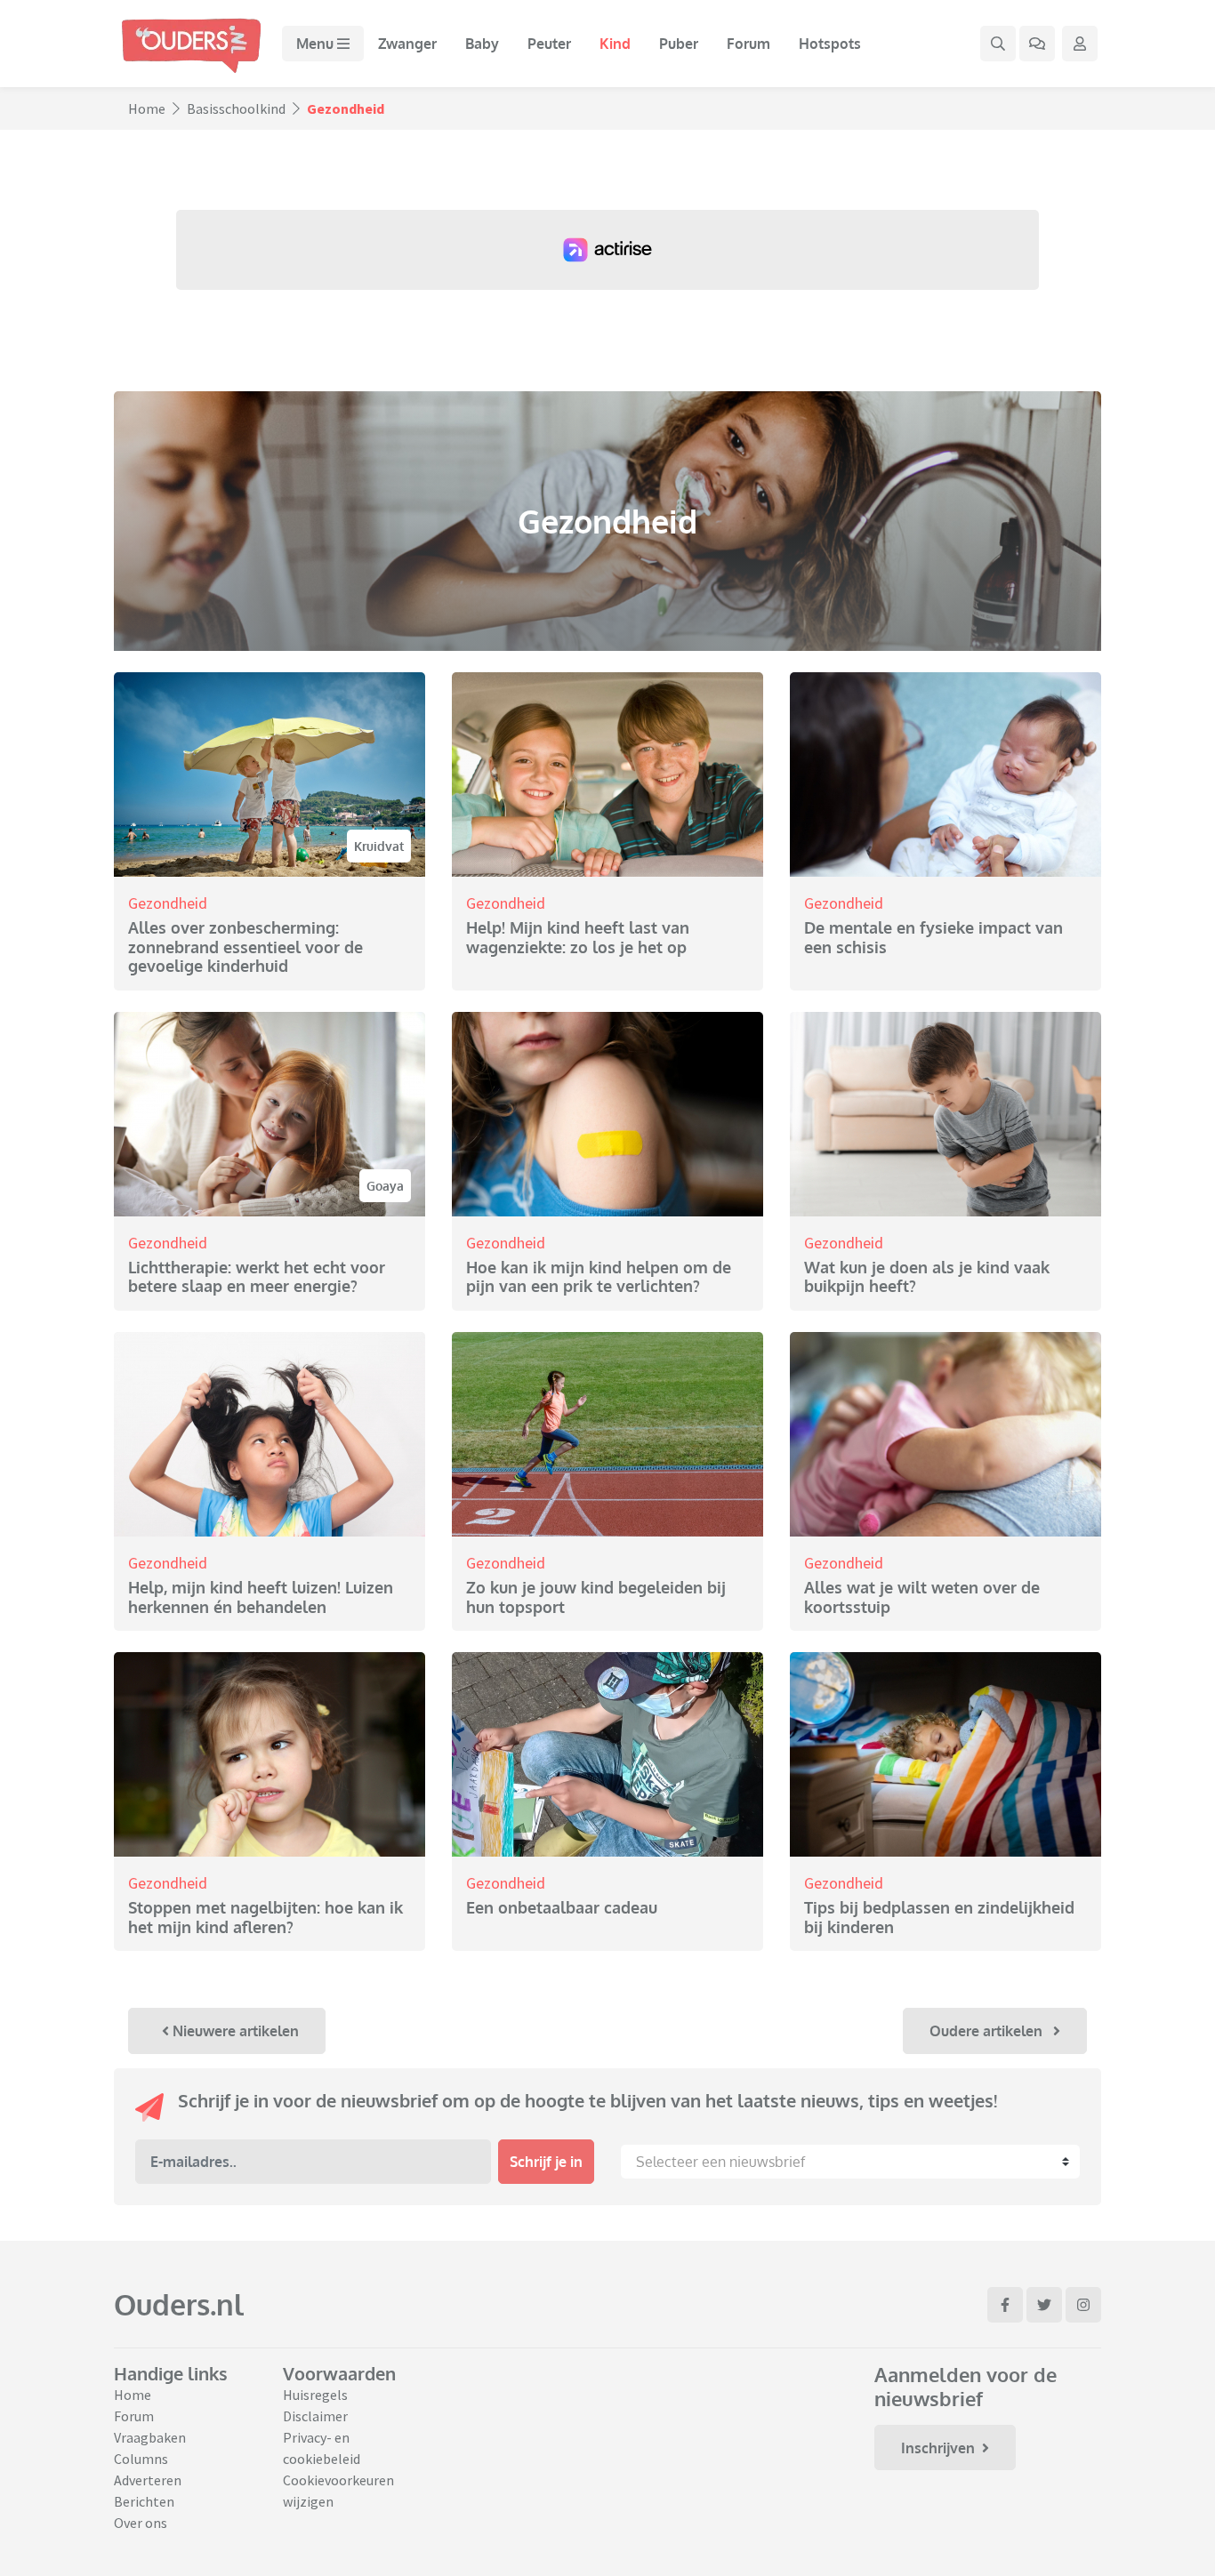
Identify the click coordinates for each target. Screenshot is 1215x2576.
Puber (679, 44)
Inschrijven (938, 2448)
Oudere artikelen (988, 2031)
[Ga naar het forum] (1037, 44)
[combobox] (850, 2162)
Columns (141, 2459)
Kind (615, 44)
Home (147, 108)
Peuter (549, 44)
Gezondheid (168, 903)
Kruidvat (379, 846)
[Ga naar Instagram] (1083, 2305)
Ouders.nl (179, 2304)
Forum (748, 44)
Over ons (141, 2523)
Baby (482, 44)
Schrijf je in (546, 2162)
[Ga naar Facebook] (1005, 2305)
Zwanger (407, 44)
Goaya (385, 1186)
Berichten (144, 2501)
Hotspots (830, 44)
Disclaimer (315, 2416)
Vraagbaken (150, 2437)
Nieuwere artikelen (234, 2031)
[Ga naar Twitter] (1044, 2305)
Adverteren (148, 2480)
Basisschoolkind (236, 108)
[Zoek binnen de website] (998, 44)
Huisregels (315, 2395)
